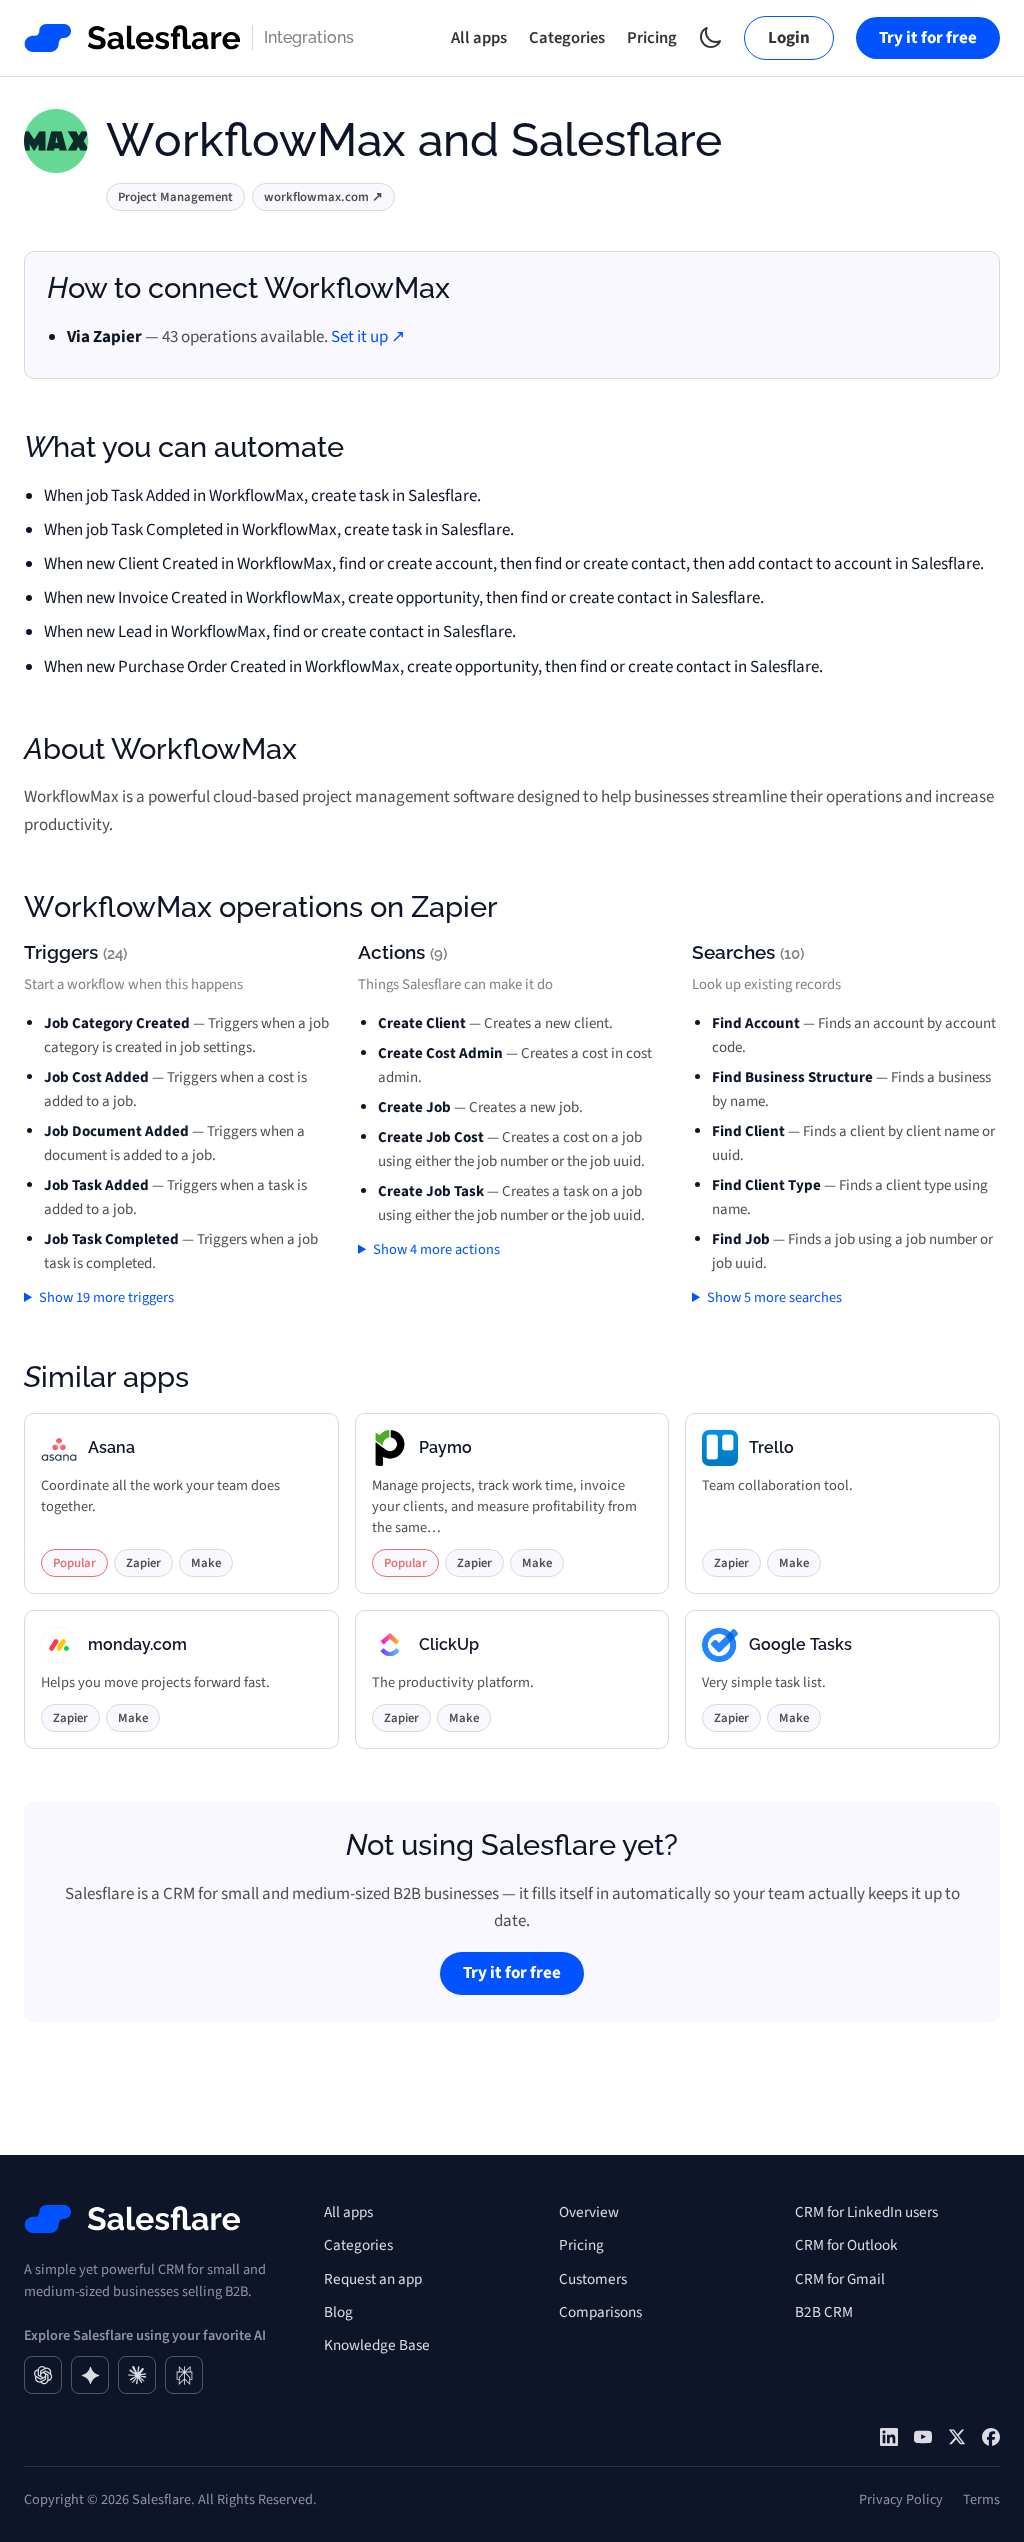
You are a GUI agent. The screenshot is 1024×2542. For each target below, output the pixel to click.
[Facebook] (991, 2437)
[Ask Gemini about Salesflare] (90, 2375)
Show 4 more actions (436, 1249)
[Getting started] (923, 2437)
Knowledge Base (377, 2345)
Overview (589, 2212)
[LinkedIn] (889, 2437)
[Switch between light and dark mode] (710, 37)
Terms (981, 2499)
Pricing (652, 38)
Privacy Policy (901, 2499)
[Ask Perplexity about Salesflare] (184, 2375)
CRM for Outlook (846, 2245)
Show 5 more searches (774, 1297)
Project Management (175, 197)
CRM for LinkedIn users (866, 2212)
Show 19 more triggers (106, 1297)
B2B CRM (824, 2312)
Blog (338, 2312)
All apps (479, 38)
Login (789, 38)
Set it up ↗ (368, 337)
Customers (593, 2279)
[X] (957, 2437)
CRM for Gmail (840, 2279)
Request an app (373, 2279)
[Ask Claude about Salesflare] (137, 2375)
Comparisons (600, 2312)
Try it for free (928, 38)
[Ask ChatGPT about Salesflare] (43, 2375)
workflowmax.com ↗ (323, 197)
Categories (567, 38)
